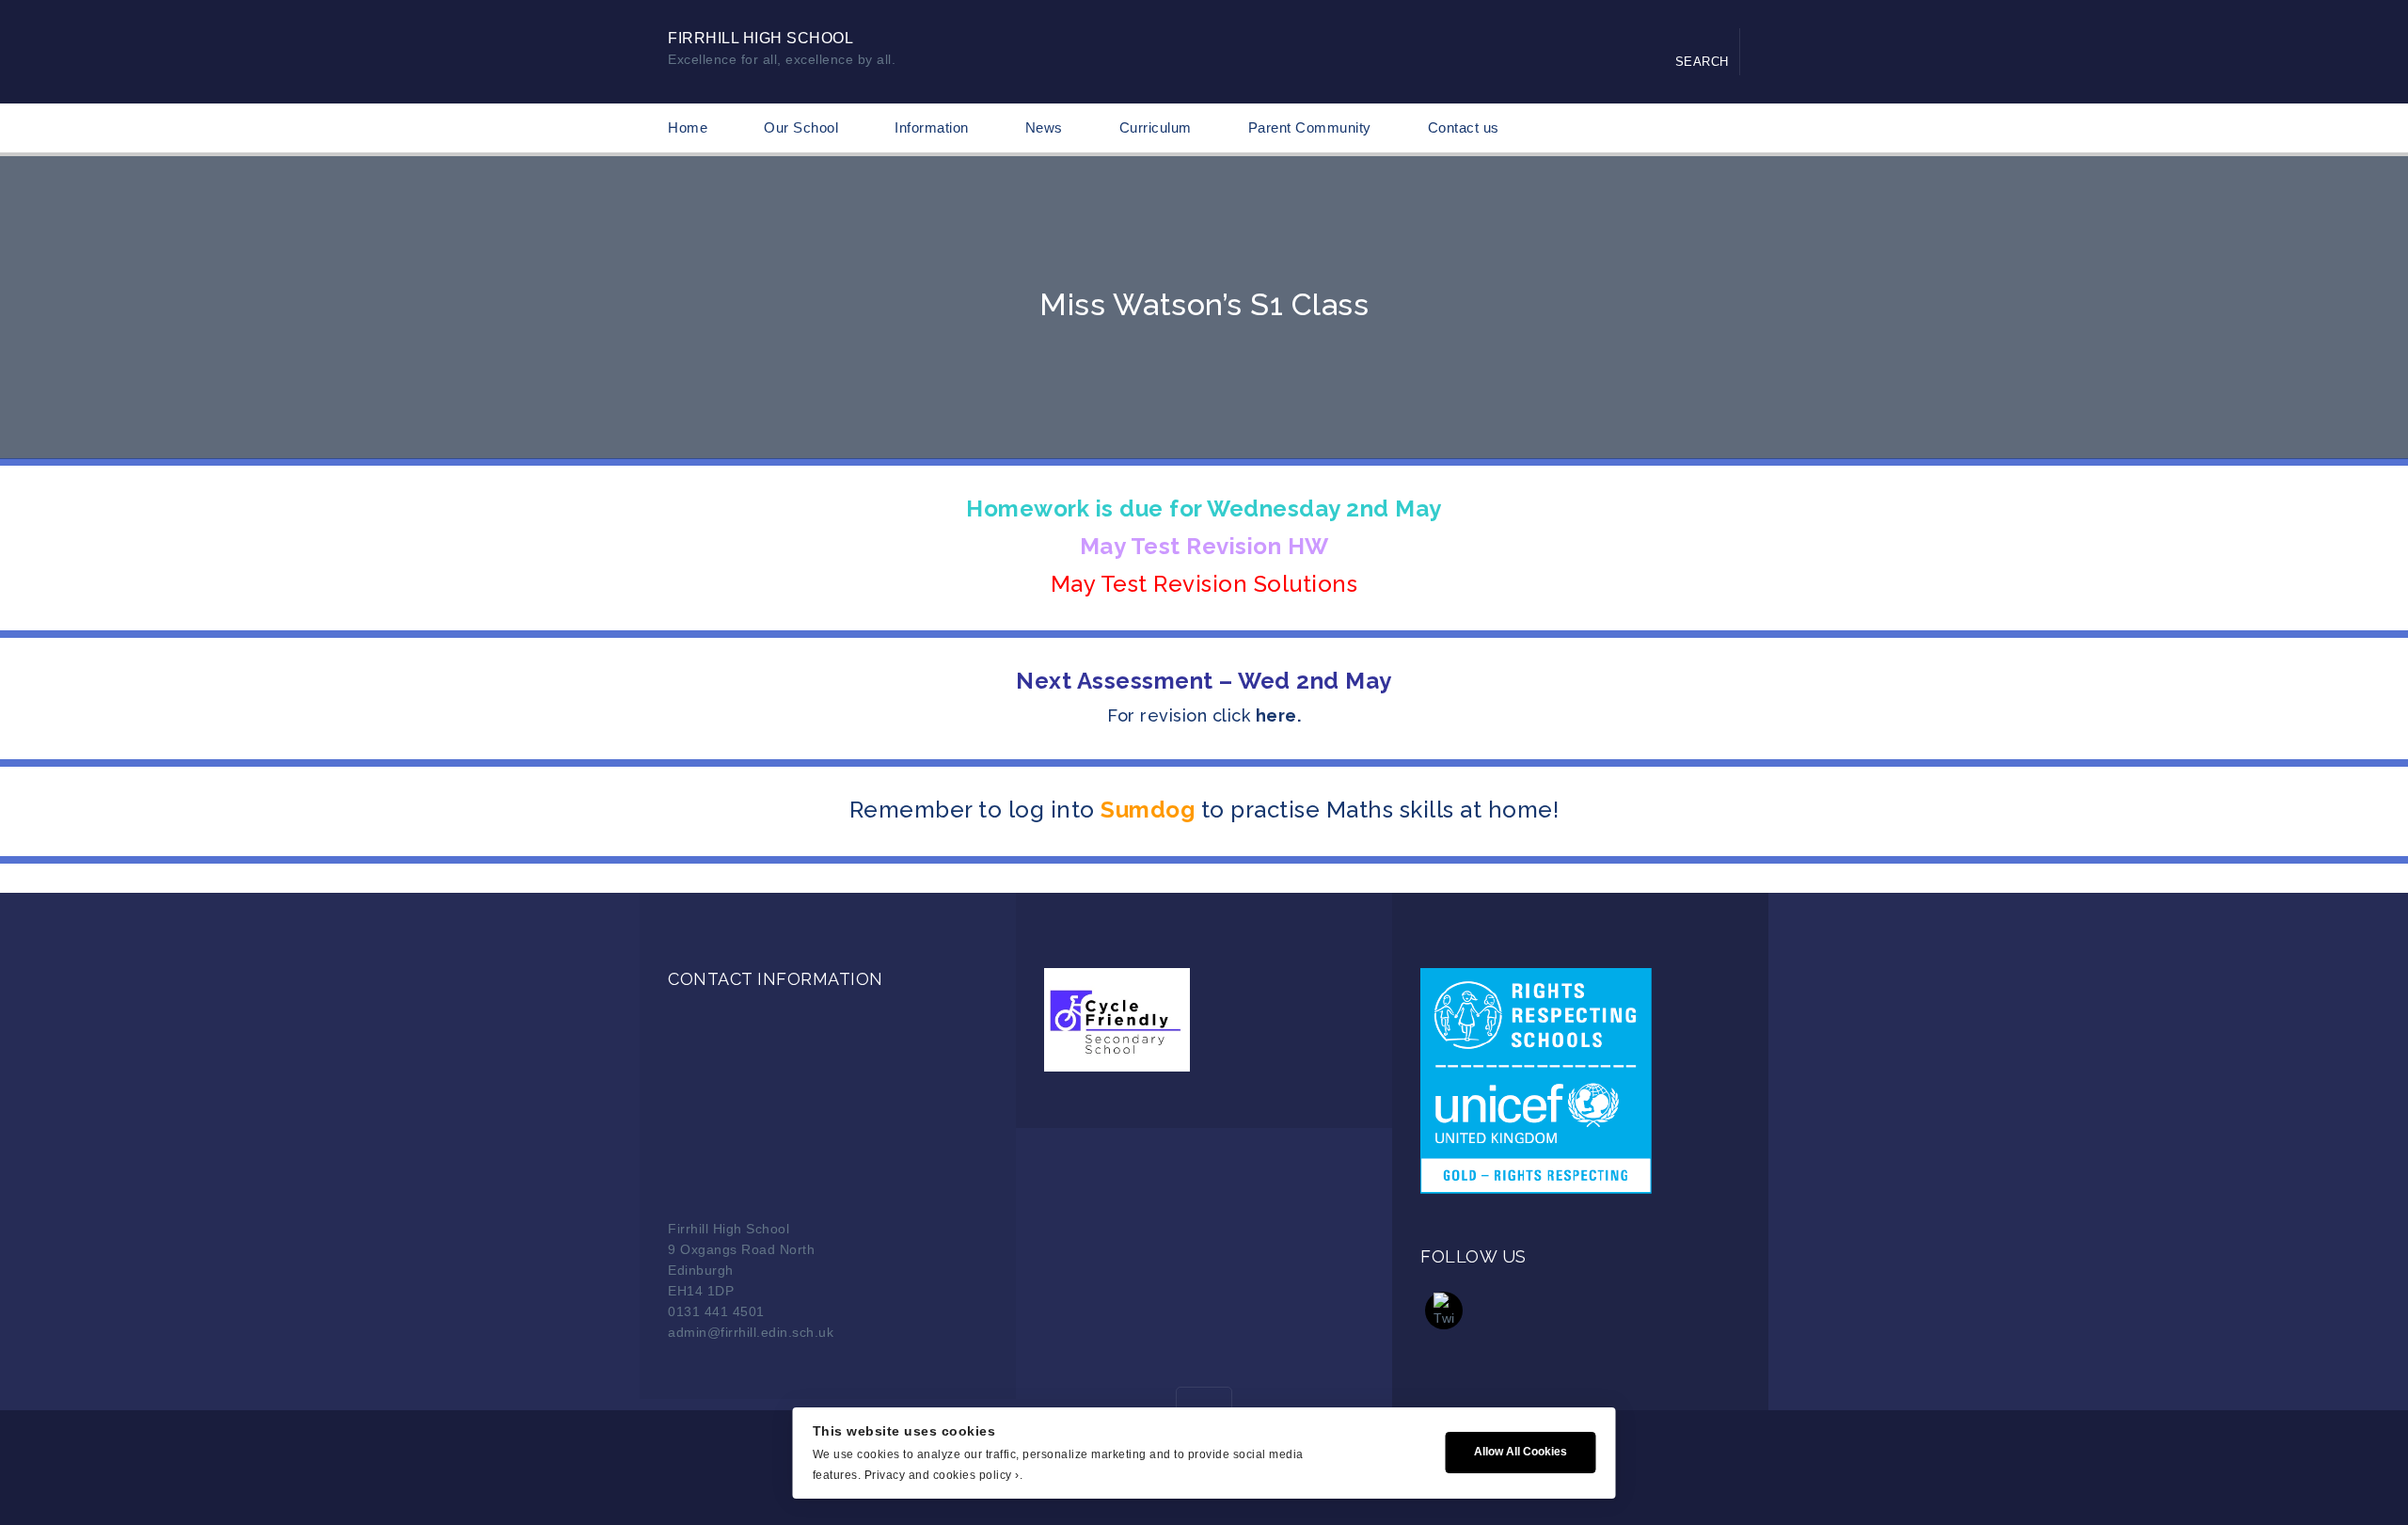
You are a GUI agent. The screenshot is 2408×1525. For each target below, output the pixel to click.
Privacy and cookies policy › (942, 1475)
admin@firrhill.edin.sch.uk (751, 1332)
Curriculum (1156, 127)
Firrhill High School (760, 38)
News (1044, 127)
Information (932, 127)
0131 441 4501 (716, 1311)
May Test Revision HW (1204, 546)
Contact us (1464, 127)
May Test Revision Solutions (1204, 584)
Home (688, 127)
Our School (801, 127)
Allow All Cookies (1521, 1452)
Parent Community (1310, 127)
